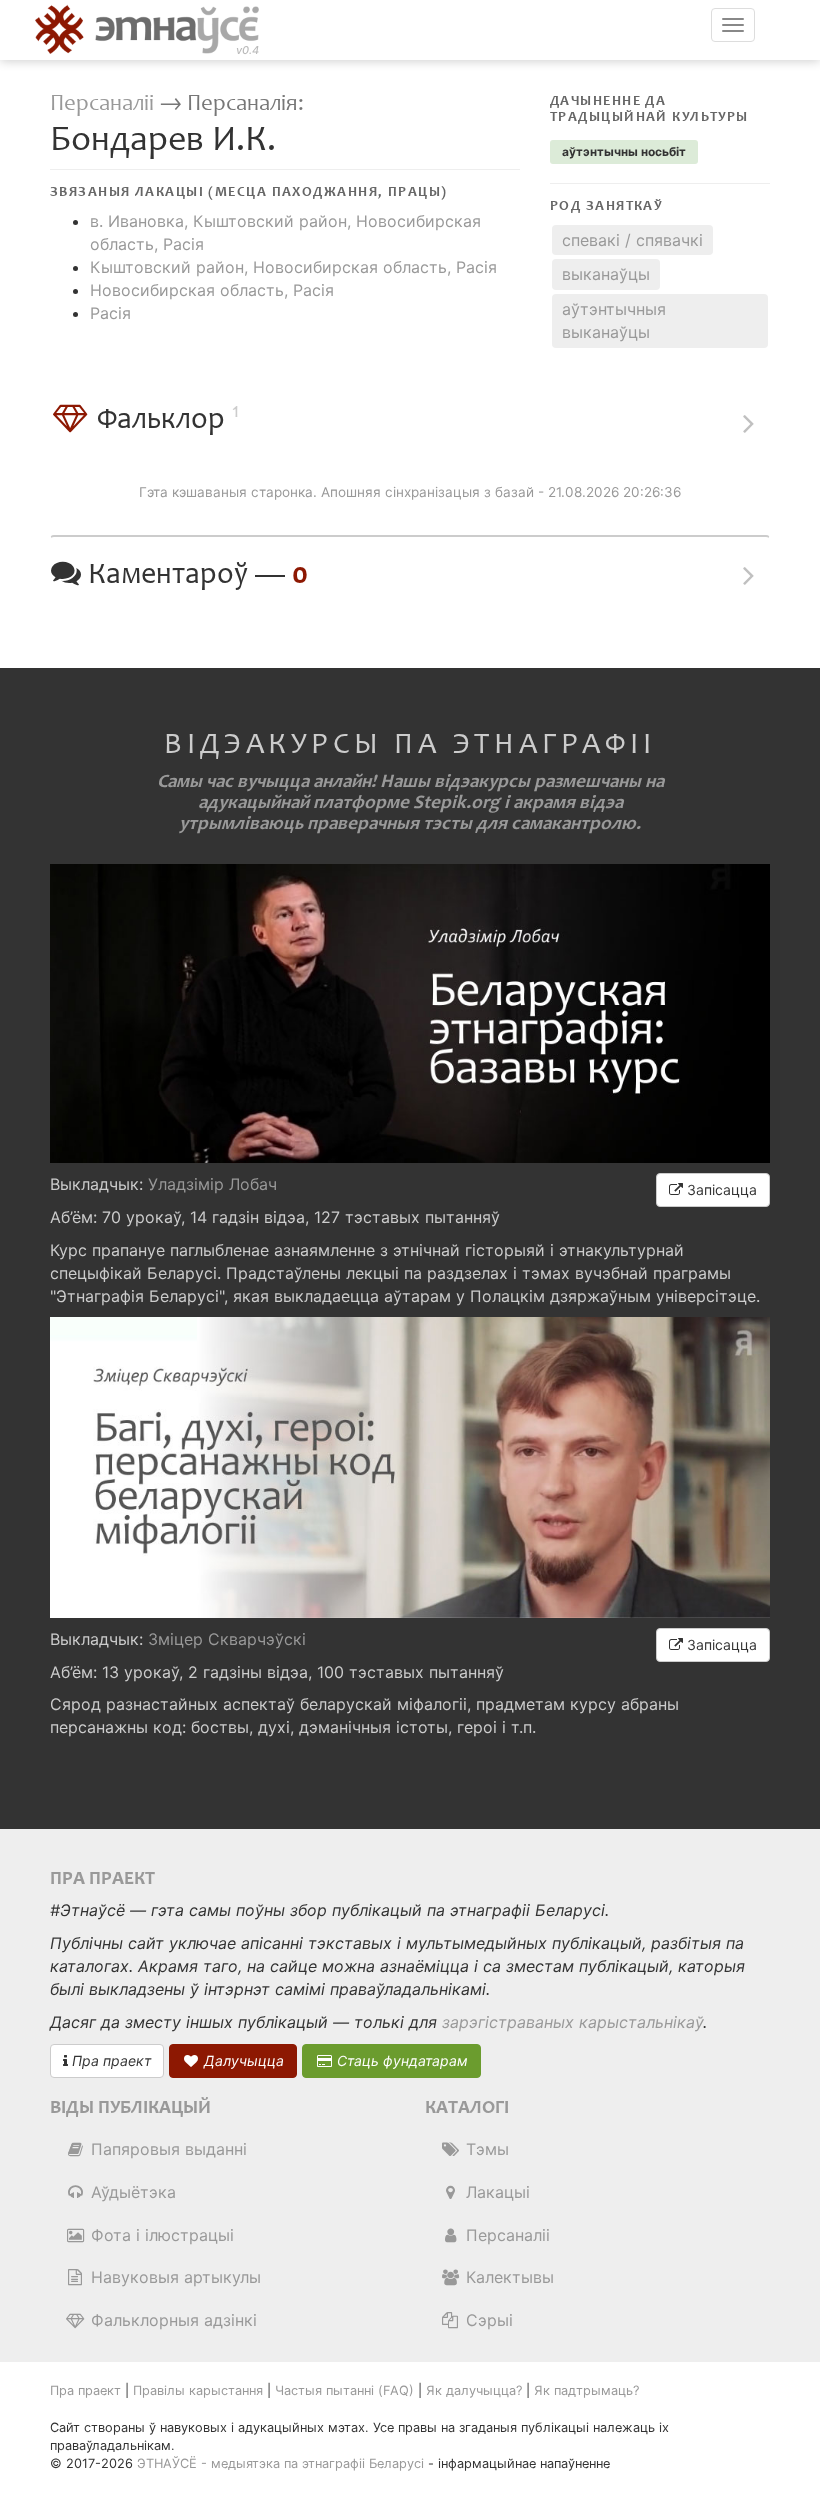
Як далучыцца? (474, 2390)
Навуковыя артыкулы (173, 2277)
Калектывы (507, 2277)
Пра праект (109, 2060)
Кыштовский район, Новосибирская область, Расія (293, 267)
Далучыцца (242, 2060)
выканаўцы (606, 274)
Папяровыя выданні (166, 2149)
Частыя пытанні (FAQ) (344, 2390)
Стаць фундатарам (400, 2060)
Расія (110, 313)
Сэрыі (487, 2320)
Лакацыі (495, 2192)
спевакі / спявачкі (632, 240)
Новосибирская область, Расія (212, 290)
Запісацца (720, 1189)
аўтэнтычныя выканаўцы (614, 320)
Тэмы (485, 2149)
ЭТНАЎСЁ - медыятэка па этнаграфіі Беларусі (280, 2463)
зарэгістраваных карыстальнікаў (572, 2022)
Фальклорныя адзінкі (171, 2320)
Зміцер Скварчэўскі (227, 1639)
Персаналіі (102, 103)
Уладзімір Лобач (212, 1184)
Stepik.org (456, 802)
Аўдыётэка (131, 2192)
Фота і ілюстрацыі (160, 2235)
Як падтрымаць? (586, 2390)
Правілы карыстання (198, 2390)
